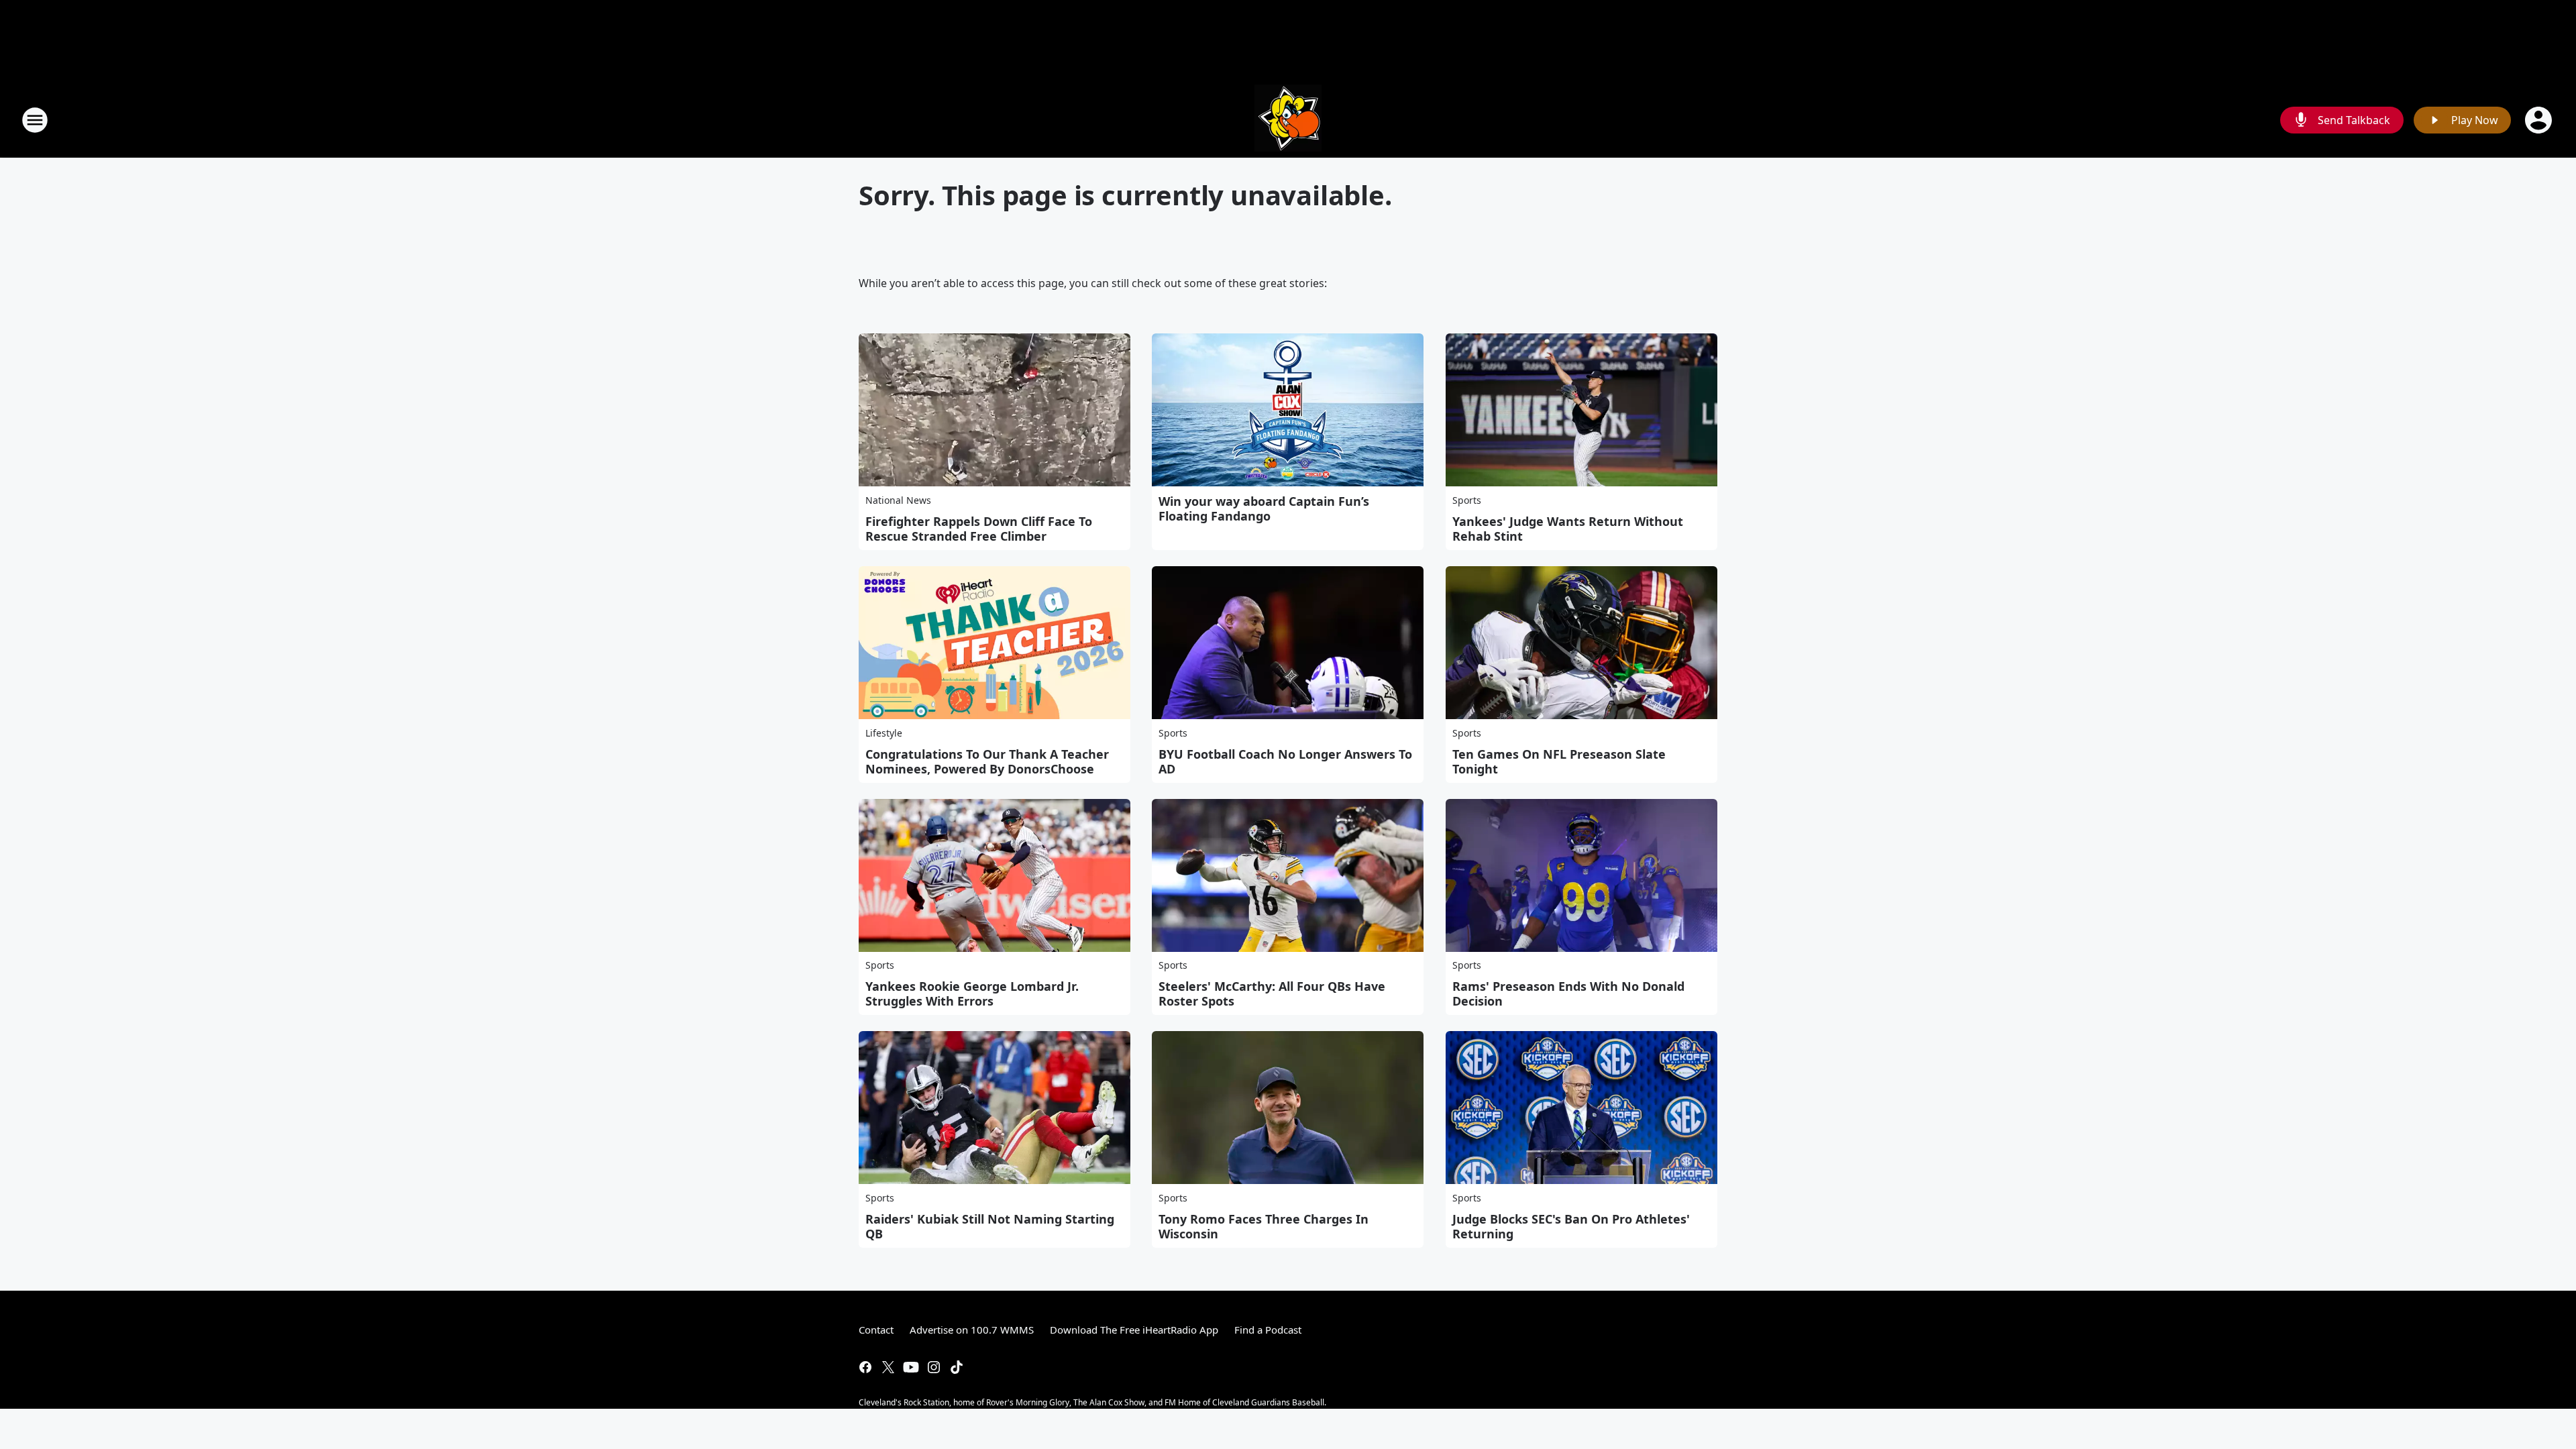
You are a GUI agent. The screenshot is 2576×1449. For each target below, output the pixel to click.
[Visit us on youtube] (911, 1367)
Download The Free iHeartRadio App (1134, 1330)
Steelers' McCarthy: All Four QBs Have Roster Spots (1272, 994)
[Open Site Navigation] (35, 120)
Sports (1467, 500)
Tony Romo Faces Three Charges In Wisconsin (1264, 1226)
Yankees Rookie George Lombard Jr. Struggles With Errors (972, 994)
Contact (876, 1330)
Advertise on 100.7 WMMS (972, 1330)
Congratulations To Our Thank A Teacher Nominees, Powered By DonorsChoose (987, 761)
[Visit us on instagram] (934, 1367)
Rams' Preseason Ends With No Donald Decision (1568, 994)
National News (898, 500)
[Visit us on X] (888, 1367)
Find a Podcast (1268, 1330)
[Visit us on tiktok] (957, 1367)
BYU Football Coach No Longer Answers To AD (1285, 761)
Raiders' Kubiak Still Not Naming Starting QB (990, 1226)
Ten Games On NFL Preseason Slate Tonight (1559, 761)
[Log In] (2540, 120)
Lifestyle (884, 733)
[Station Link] (1288, 120)
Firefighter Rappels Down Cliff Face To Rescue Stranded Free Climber (979, 529)
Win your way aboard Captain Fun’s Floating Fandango (1264, 508)
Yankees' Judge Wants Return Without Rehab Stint (1568, 529)
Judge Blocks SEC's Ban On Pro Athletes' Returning (1571, 1226)
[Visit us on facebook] (865, 1367)
